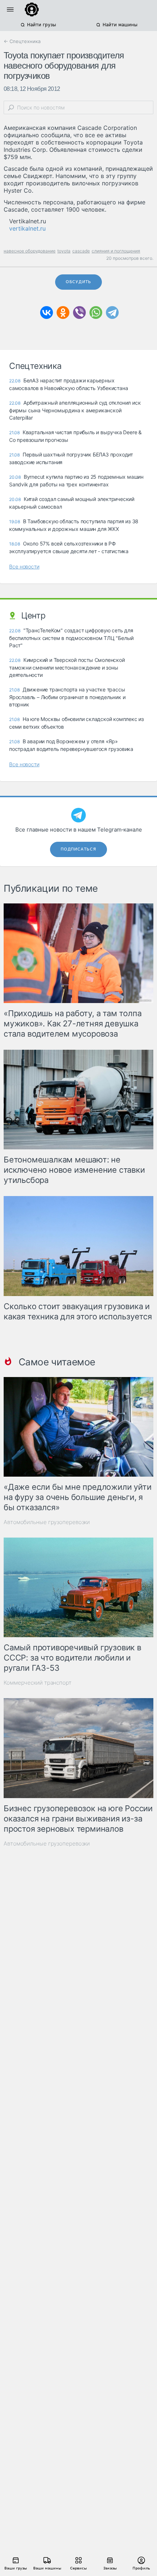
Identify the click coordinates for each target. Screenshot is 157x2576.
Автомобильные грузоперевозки (47, 1522)
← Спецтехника (22, 41)
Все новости (24, 566)
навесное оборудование (30, 251)
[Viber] (79, 313)
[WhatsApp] (96, 313)
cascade (81, 251)
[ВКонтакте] (47, 313)
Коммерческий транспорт (38, 1683)
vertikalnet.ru (27, 228)
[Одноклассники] (63, 313)
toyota (64, 251)
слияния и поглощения (116, 251)
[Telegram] (112, 313)
